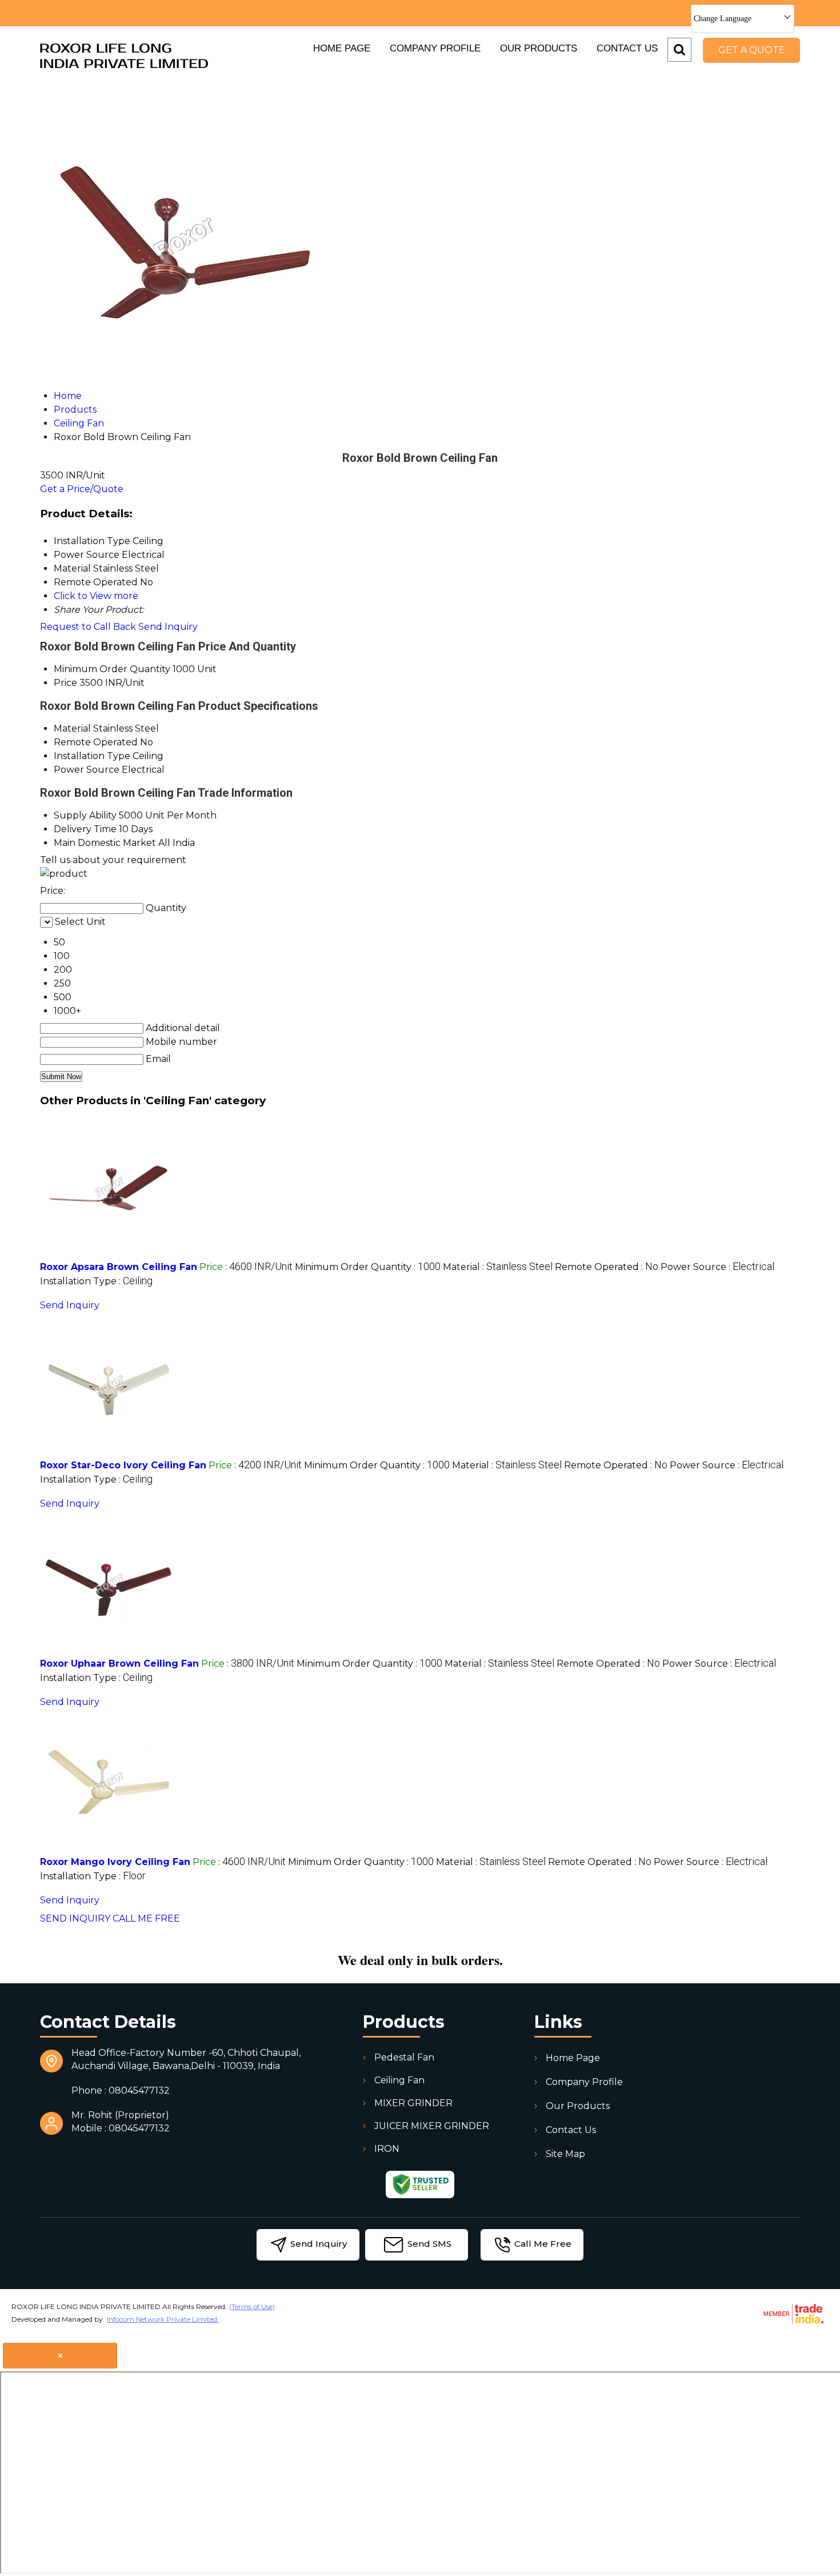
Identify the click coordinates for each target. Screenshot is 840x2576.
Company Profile (435, 48)
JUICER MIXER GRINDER (432, 2126)
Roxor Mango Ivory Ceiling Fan (115, 1862)
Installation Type (92, 756)
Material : (498, 1267)
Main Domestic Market (105, 843)
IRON (387, 2149)
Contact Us (627, 48)
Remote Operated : (607, 1267)
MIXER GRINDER (413, 2103)
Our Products (539, 48)
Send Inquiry (168, 627)
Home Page (342, 48)
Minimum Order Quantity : (368, 1267)
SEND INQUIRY (75, 1918)
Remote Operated (96, 742)
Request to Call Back (88, 627)
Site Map (565, 2154)
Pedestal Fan (404, 2057)
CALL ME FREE (146, 1918)
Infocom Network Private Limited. (163, 2319)
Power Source (87, 770)
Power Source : (717, 1267)
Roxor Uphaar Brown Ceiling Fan (119, 1664)
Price (65, 683)
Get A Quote (752, 50)
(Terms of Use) (252, 2307)
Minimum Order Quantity (112, 669)
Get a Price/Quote (82, 489)
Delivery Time (85, 829)
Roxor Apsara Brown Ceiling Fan (119, 1267)
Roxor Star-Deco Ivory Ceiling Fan (123, 1465)
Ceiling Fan (399, 2080)
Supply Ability (85, 815)
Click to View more (96, 596)
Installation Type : (96, 1281)
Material (72, 728)
